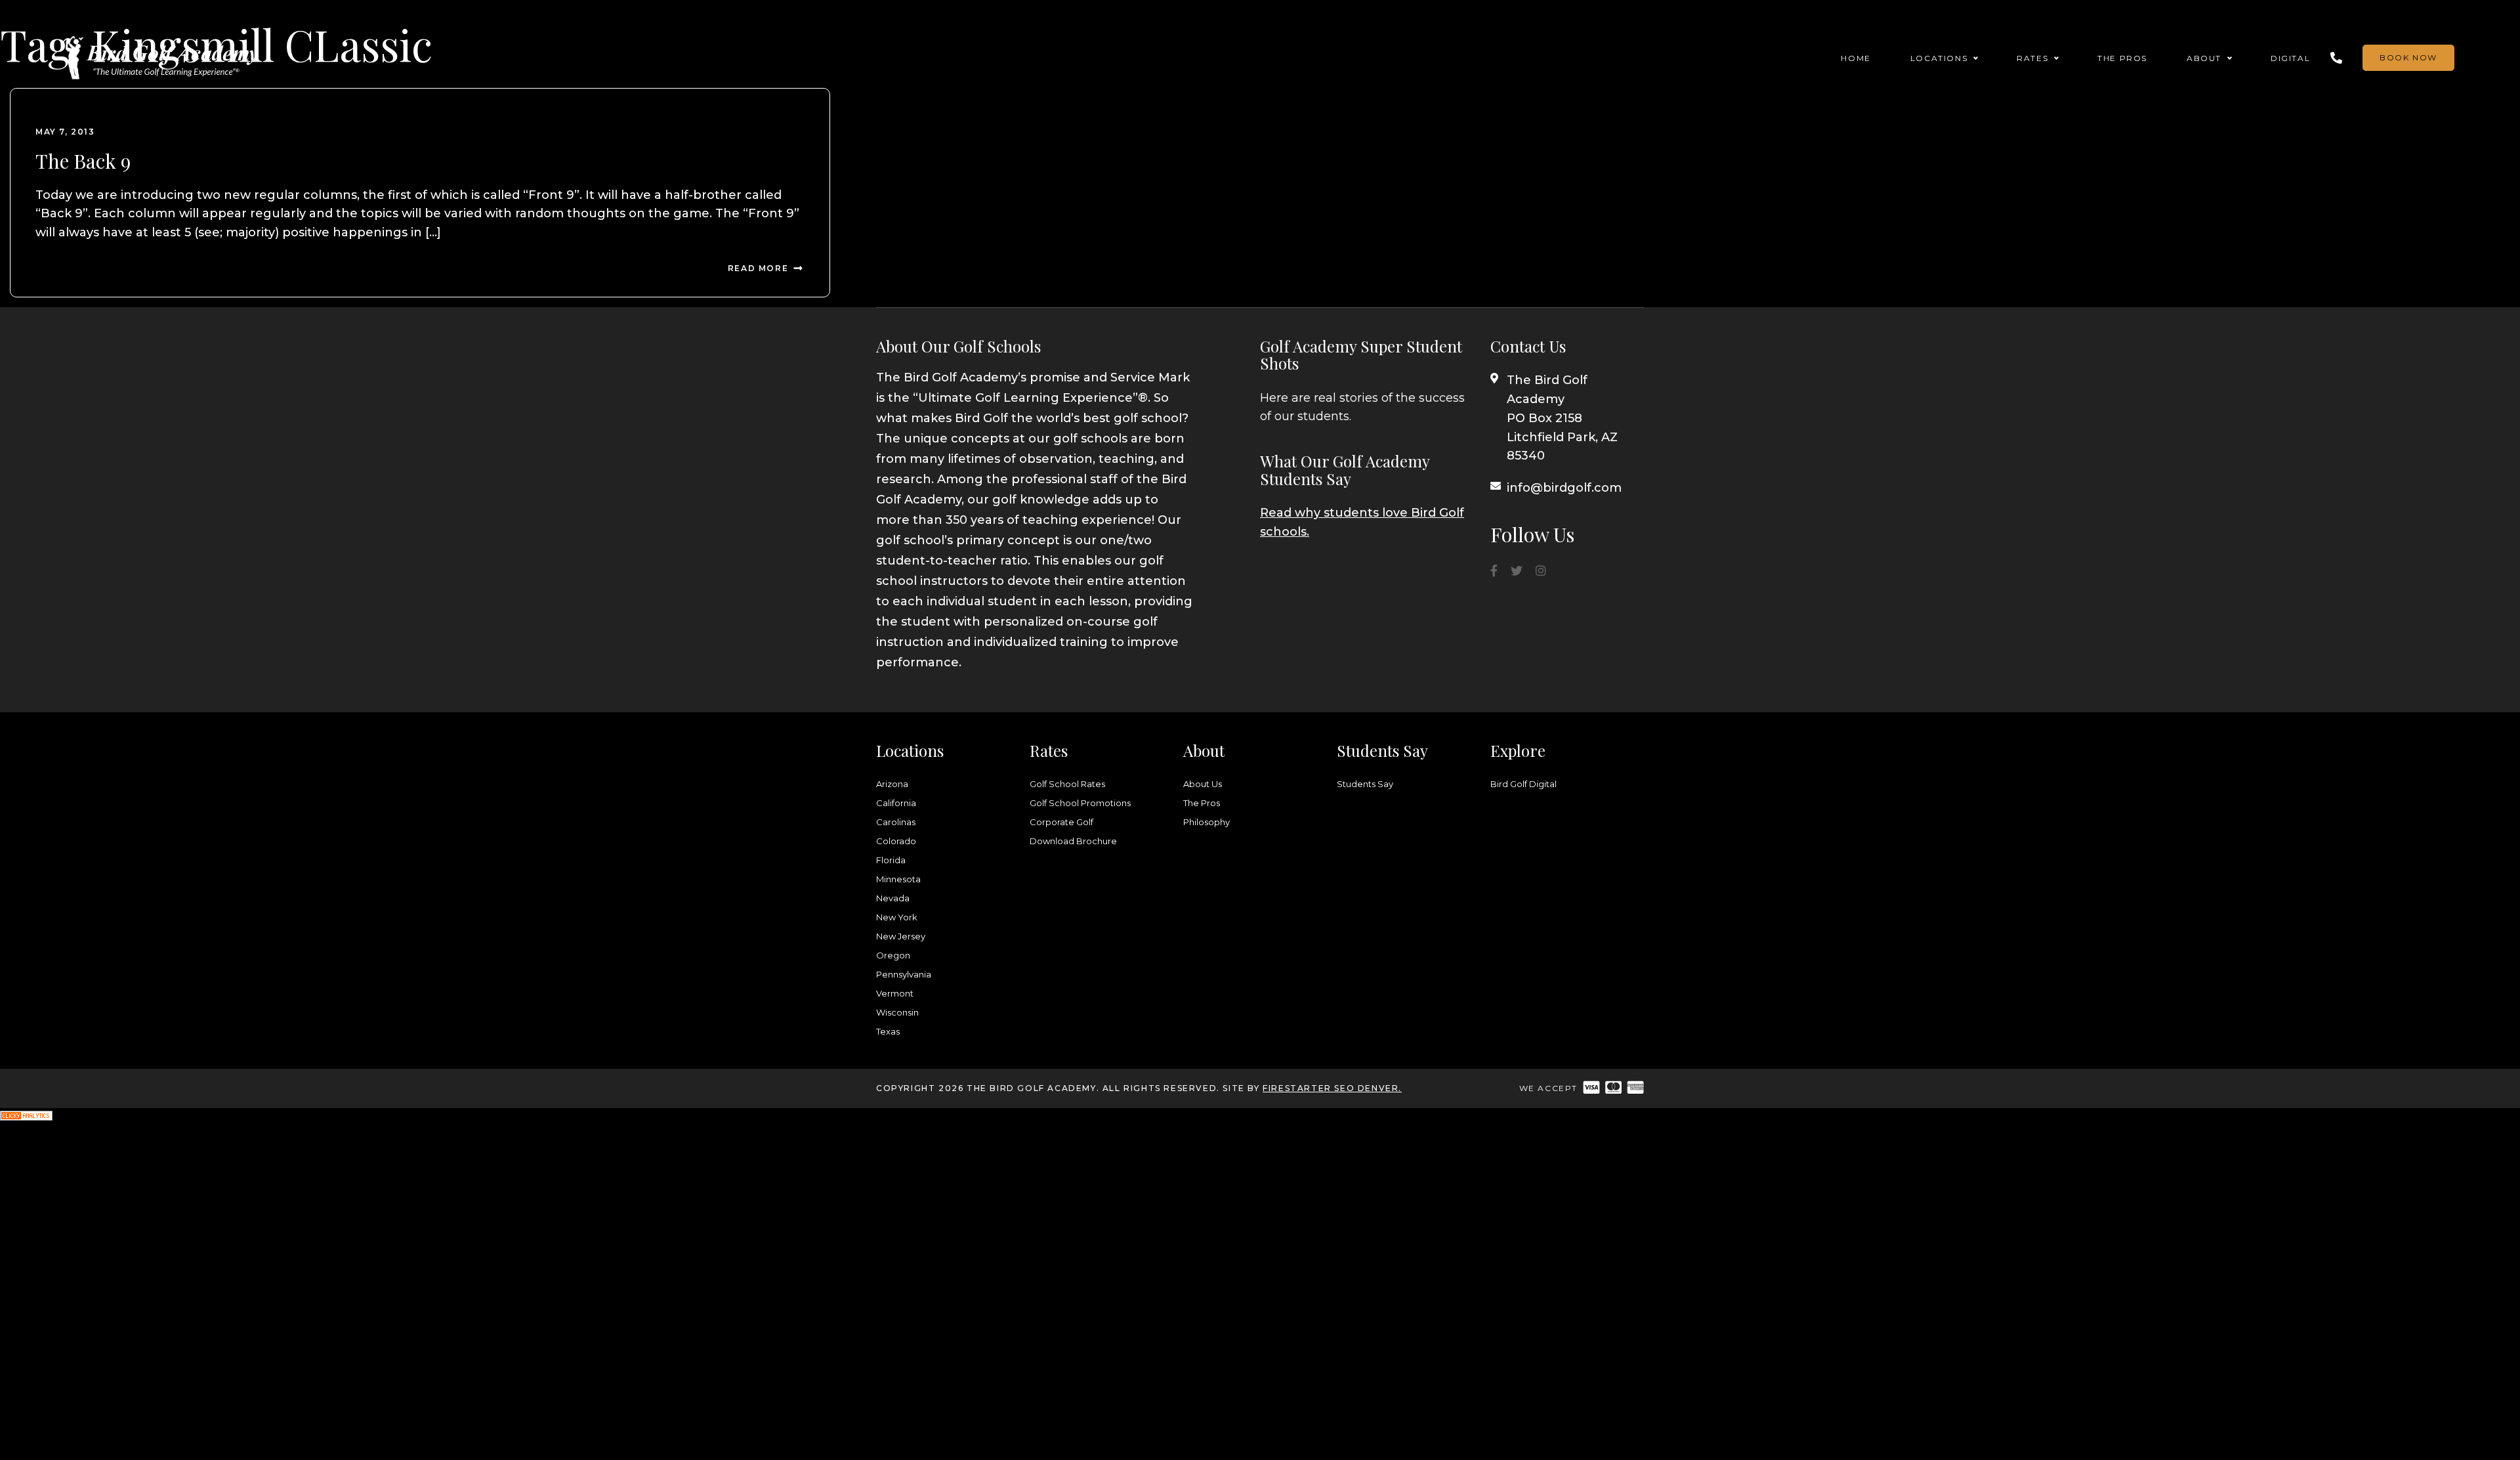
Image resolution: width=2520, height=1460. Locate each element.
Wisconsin (897, 1012)
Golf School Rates (1067, 784)
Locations (1939, 58)
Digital (2290, 58)
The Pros (2122, 58)
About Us (1203, 784)
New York (897, 917)
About (2204, 58)
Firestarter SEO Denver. (1332, 1088)
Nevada (893, 898)
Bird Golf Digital (1523, 784)
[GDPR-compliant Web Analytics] (26, 1117)
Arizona (892, 784)
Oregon (893, 955)
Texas (888, 1031)
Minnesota (898, 879)
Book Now (2408, 57)
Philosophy (1207, 822)
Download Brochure (1073, 841)
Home (1856, 58)
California (896, 803)
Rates (2032, 58)
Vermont (895, 993)
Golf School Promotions (1080, 803)
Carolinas (896, 822)
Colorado (896, 841)
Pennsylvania (904, 974)
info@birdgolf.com (1564, 488)
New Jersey (901, 936)
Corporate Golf (1061, 822)
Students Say (1365, 784)
